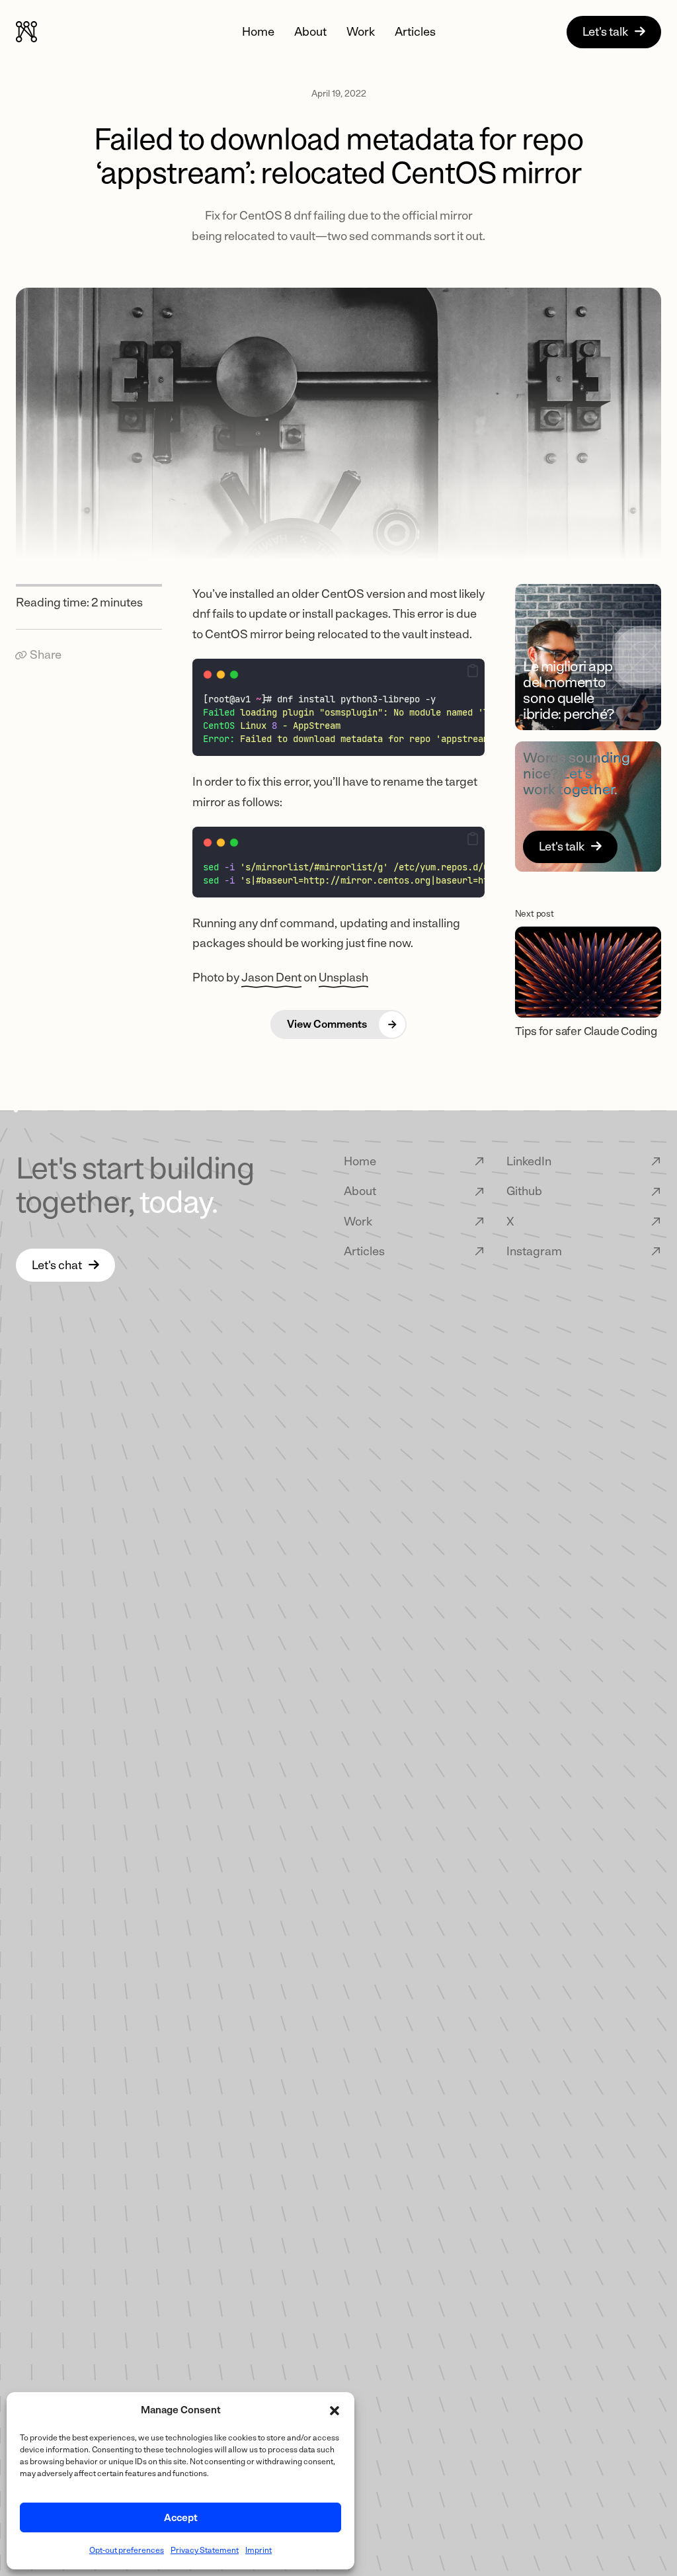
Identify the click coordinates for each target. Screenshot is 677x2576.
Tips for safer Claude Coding (586, 1031)
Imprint (259, 2550)
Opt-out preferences (127, 2550)
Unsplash (343, 977)
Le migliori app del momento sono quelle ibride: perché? (569, 690)
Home (258, 32)
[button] (335, 2411)
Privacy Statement (205, 2550)
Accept (181, 2518)
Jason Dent (271, 977)
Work (361, 32)
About (310, 32)
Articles (415, 32)
